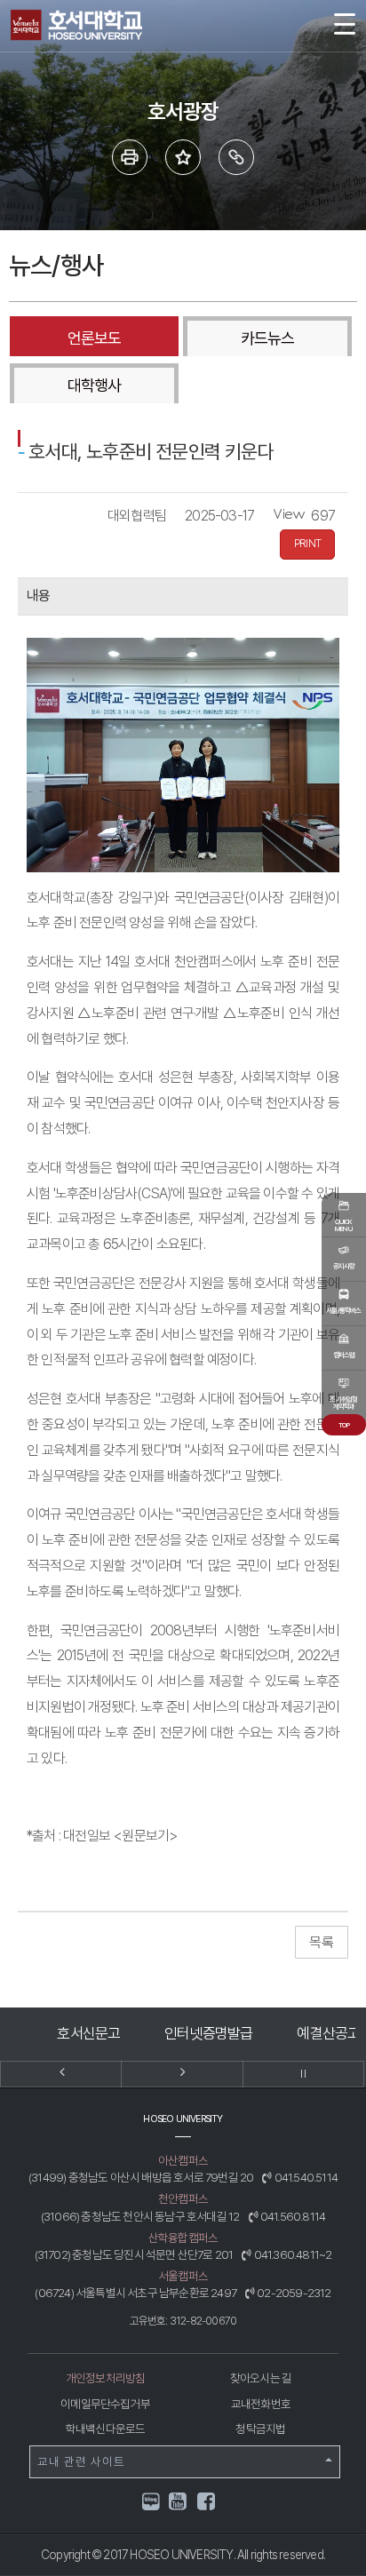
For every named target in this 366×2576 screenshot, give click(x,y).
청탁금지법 (260, 2429)
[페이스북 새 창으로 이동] (207, 2504)
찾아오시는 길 (261, 2378)
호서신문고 (88, 2033)
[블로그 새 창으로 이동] (151, 2500)
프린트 (130, 157)
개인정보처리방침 (106, 2378)
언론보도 (94, 338)
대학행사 (94, 385)
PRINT (307, 544)
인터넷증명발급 (208, 2033)
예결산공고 (328, 2033)
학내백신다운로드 (106, 2429)
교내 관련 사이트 (81, 2461)
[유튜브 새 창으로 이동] (179, 2504)
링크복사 (236, 157)
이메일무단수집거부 (105, 2404)
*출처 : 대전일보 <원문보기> (102, 1836)
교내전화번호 (261, 2404)
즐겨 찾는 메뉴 (183, 157)
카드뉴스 (267, 338)
